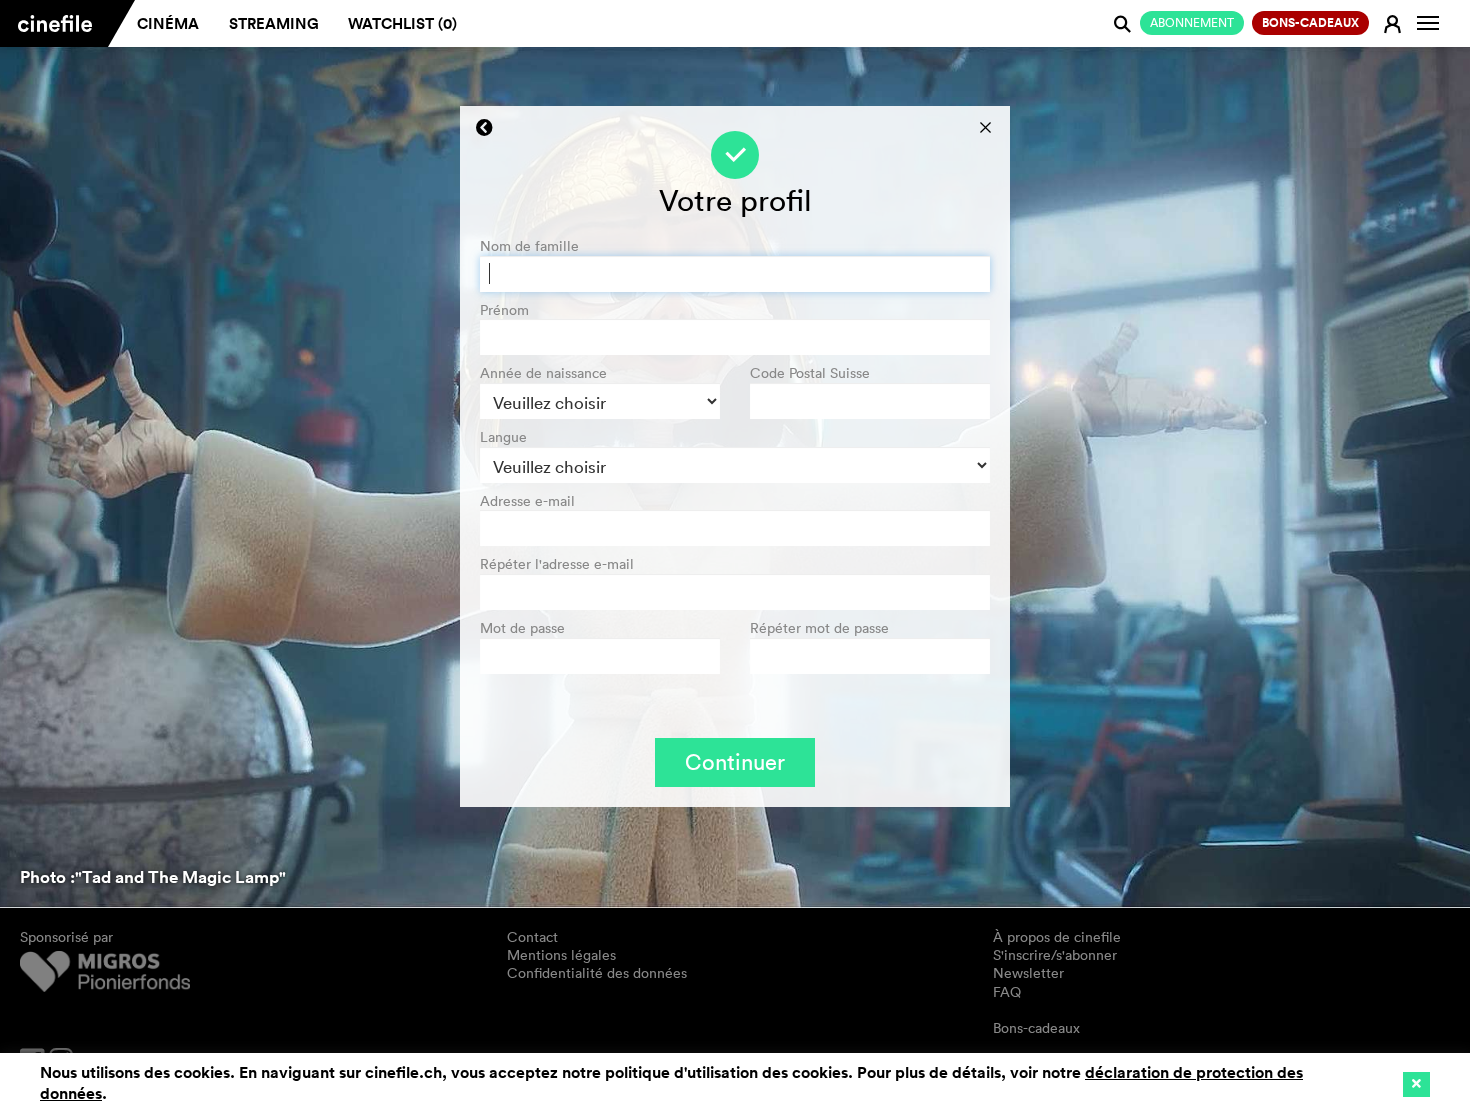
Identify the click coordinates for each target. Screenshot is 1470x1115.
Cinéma (168, 23)
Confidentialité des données (597, 973)
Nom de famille (529, 246)
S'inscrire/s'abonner (1055, 955)
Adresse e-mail (527, 501)
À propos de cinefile (1057, 937)
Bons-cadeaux (1036, 1028)
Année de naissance (543, 373)
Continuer (735, 762)
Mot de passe (522, 628)
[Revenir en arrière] (484, 128)
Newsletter (1028, 973)
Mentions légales (561, 955)
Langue (503, 437)
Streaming (274, 23)
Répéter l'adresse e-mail (557, 564)
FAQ (1007, 992)
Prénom (504, 310)
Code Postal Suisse (810, 373)
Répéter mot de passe (819, 628)
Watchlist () (402, 23)
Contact (532, 937)
